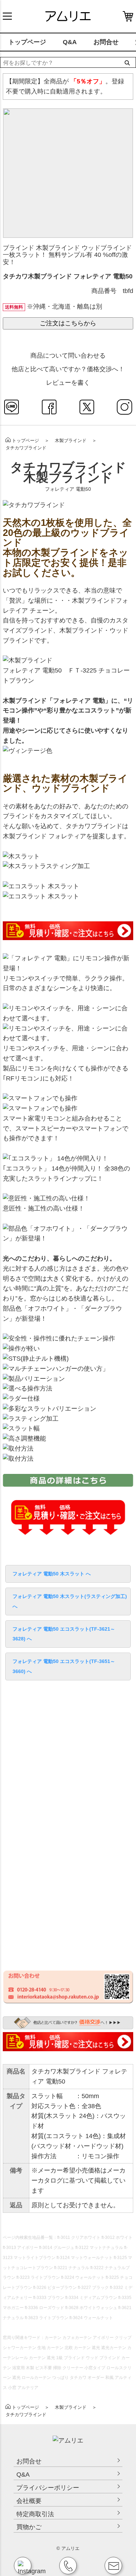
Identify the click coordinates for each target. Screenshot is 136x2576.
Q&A (70, 42)
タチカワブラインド (26, 448)
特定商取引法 (35, 2514)
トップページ (27, 42)
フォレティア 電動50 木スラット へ (52, 1574)
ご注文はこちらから (68, 323)
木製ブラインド (71, 441)
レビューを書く (68, 383)
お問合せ (106, 42)
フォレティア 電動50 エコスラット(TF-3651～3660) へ (64, 1666)
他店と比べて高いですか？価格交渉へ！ (68, 369)
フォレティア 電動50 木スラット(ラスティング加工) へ (70, 1601)
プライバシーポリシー (48, 2488)
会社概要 (29, 2501)
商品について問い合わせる (68, 356)
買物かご (29, 2527)
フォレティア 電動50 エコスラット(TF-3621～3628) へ (64, 1634)
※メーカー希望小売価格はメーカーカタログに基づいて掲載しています (78, 2180)
